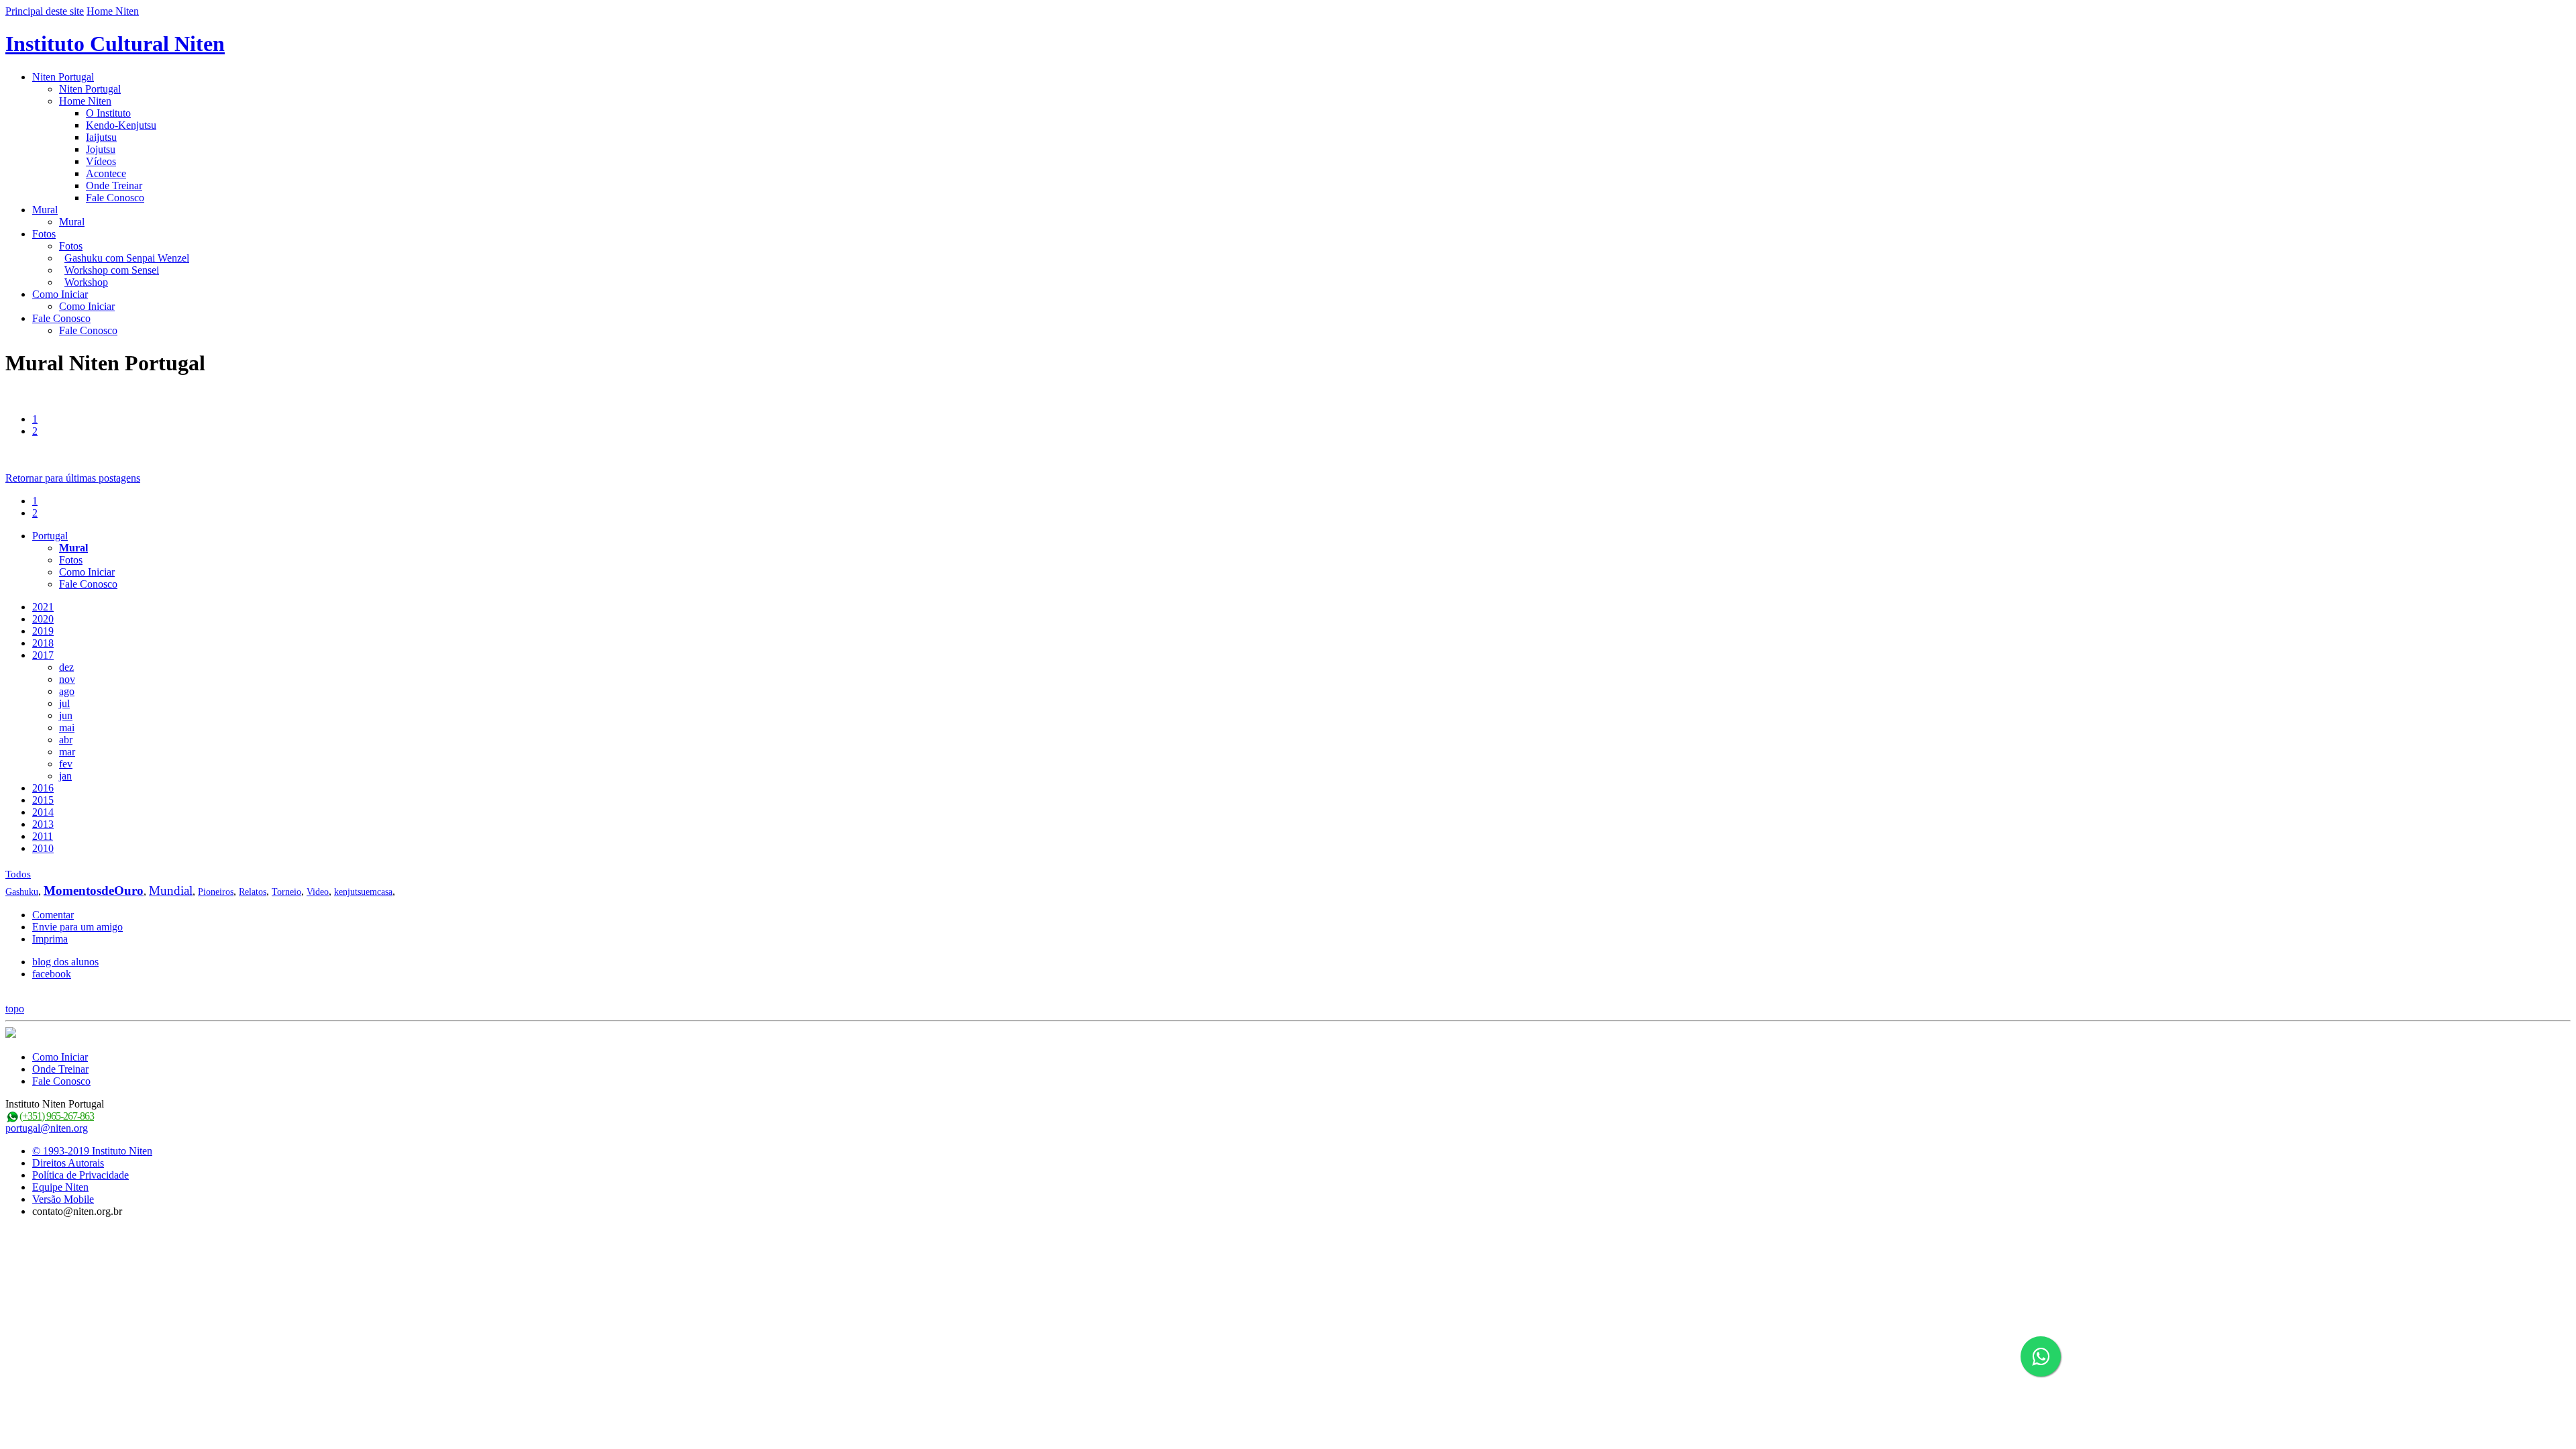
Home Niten (113, 11)
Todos (18, 874)
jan (65, 776)
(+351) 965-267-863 (57, 1116)
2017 (43, 655)
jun (66, 715)
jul (64, 703)
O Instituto (108, 113)
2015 (43, 800)
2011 (43, 836)
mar (67, 752)
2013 (43, 824)
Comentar (53, 915)
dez (66, 667)
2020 (43, 619)
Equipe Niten (60, 1187)
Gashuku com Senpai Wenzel (127, 258)
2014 (43, 812)
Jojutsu (101, 149)
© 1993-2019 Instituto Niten (92, 1151)
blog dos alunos (65, 962)
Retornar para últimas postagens (73, 478)
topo (15, 1009)
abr (66, 740)
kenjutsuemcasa (363, 892)
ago (67, 691)
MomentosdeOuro (94, 891)
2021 (43, 607)
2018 (43, 643)
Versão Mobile (63, 1199)
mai (67, 728)
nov (67, 679)
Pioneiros (216, 892)
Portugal (50, 536)
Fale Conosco (115, 198)
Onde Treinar (114, 185)
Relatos (253, 892)
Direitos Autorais (68, 1163)
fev (66, 764)
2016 (43, 788)
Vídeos (101, 161)
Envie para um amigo (77, 927)
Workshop (86, 282)
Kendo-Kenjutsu (121, 125)
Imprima (50, 939)
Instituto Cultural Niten (115, 44)
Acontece (106, 173)
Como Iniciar (60, 294)
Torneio (286, 892)
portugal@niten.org (47, 1128)
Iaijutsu (101, 137)
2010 (43, 848)
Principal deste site (45, 11)
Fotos (44, 234)
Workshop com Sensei (112, 270)
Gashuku (22, 892)
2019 (43, 631)
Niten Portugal (63, 77)
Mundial (171, 891)
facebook (52, 974)
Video (318, 892)
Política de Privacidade (80, 1175)
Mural (45, 210)
